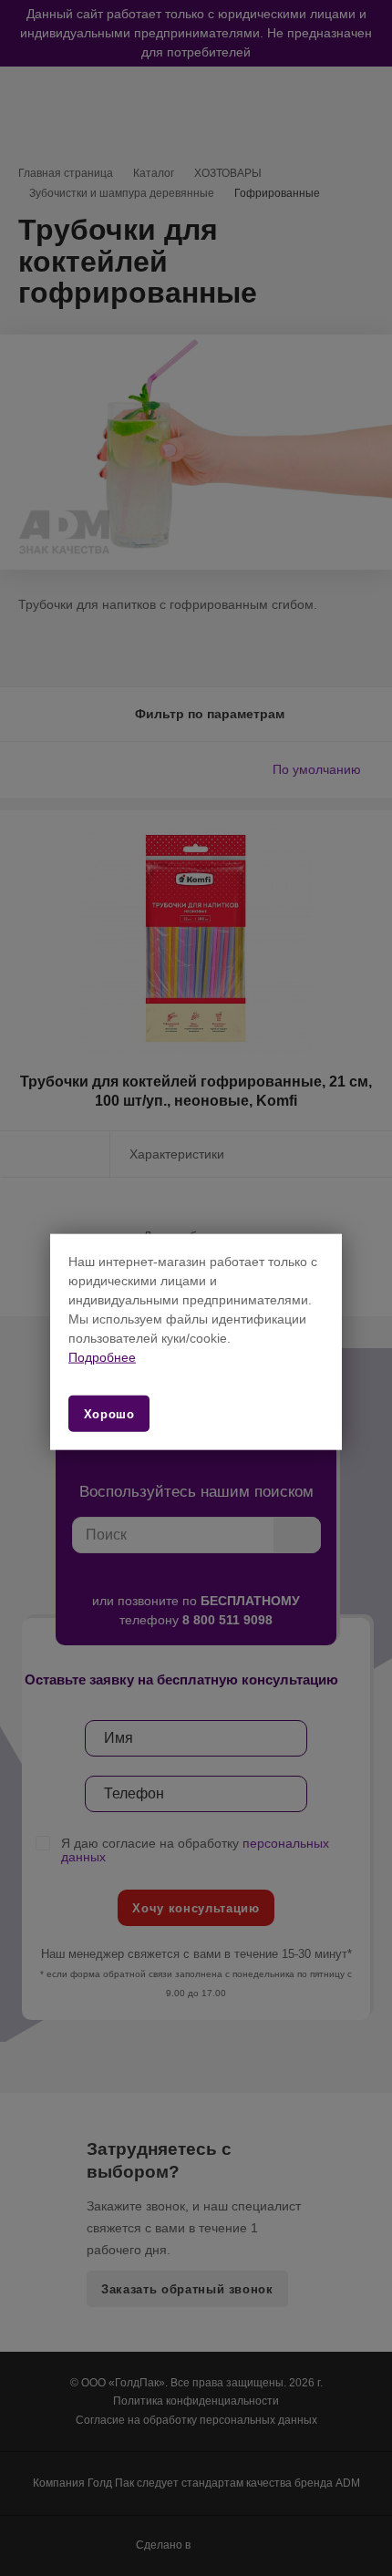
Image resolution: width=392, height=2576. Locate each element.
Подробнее (102, 1357)
